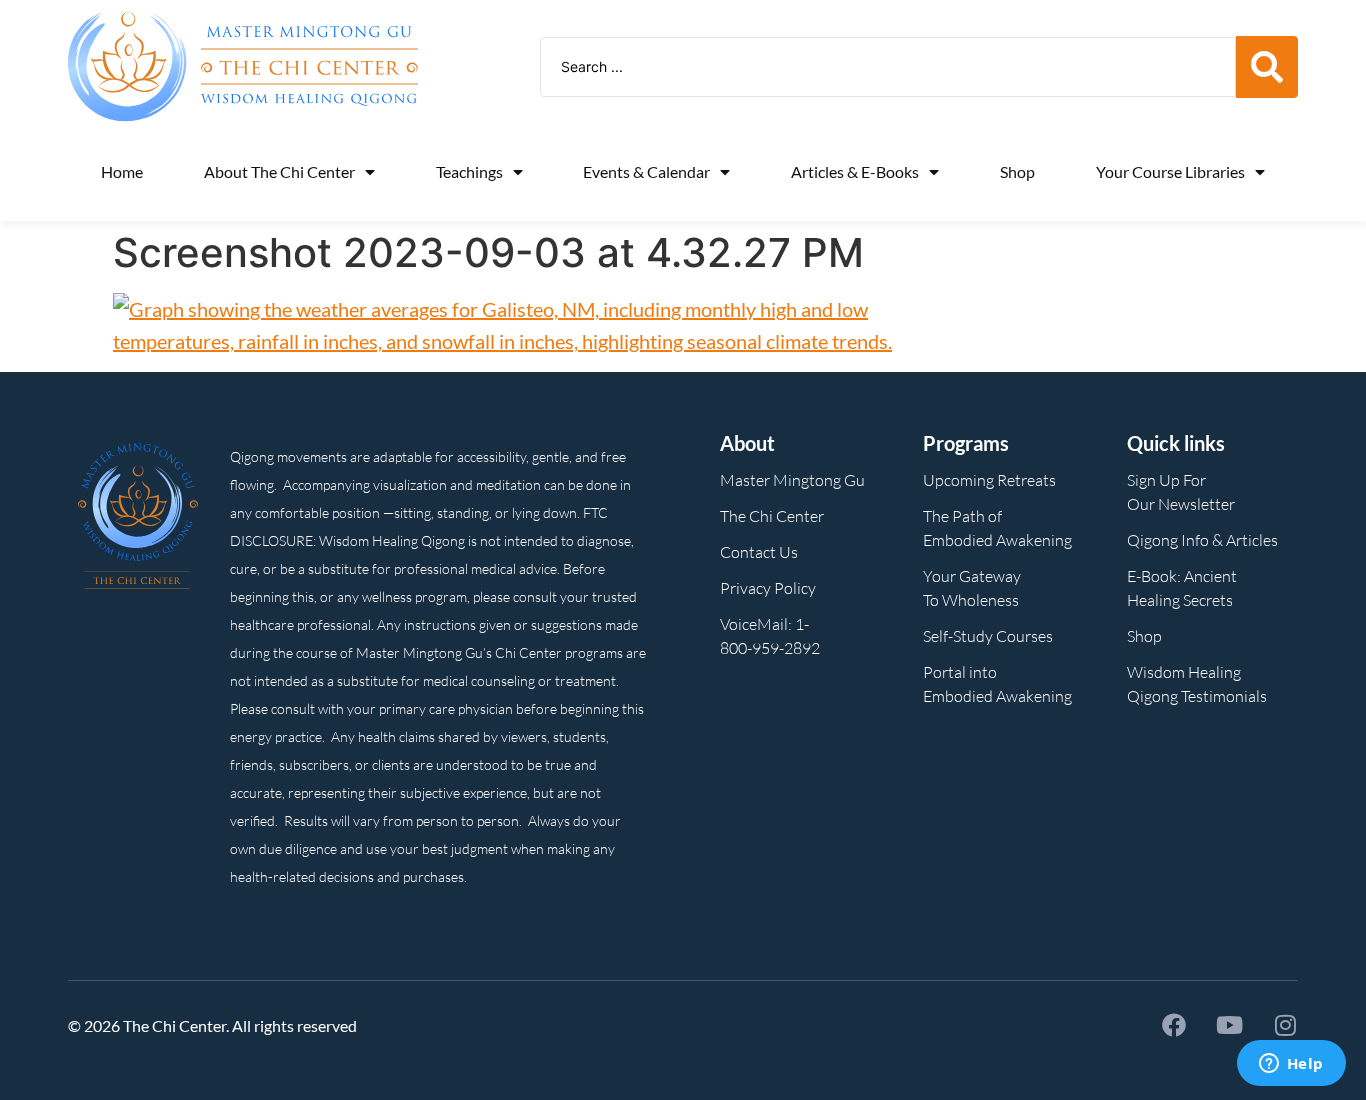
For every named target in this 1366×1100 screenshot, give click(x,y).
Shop (1017, 171)
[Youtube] (1230, 1025)
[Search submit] (1267, 67)
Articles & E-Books (855, 171)
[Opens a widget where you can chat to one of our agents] (1291, 1065)
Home (122, 171)
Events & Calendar (646, 171)
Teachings (469, 171)
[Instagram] (1286, 1025)
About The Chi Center (279, 171)
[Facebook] (1174, 1025)
